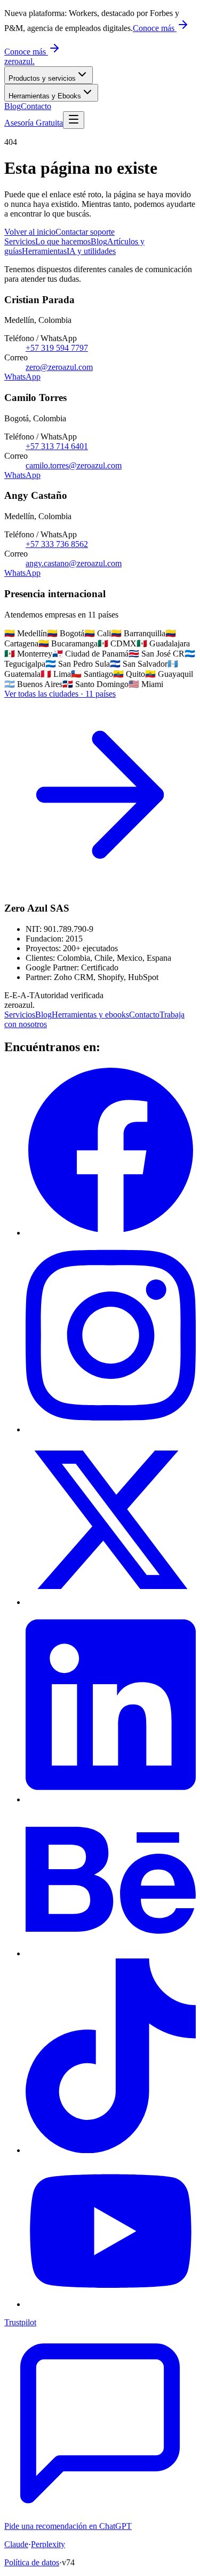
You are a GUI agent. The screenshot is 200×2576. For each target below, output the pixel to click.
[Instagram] (111, 1429)
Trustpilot (20, 2322)
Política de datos (32, 2562)
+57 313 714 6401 (57, 446)
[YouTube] (111, 2304)
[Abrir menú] (74, 120)
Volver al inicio (30, 232)
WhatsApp (22, 377)
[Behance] (111, 1953)
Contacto (36, 106)
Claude (16, 2544)
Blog (13, 106)
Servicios (20, 1015)
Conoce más (155, 28)
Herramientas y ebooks (90, 1015)
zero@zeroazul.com (59, 367)
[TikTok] (111, 2150)
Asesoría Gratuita (34, 123)
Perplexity (48, 2544)
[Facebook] (111, 1233)
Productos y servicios (42, 78)
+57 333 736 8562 (57, 544)
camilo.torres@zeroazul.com (74, 465)
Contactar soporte (85, 232)
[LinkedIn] (111, 1799)
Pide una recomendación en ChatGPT (68, 2526)
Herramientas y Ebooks (45, 96)
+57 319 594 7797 (57, 348)
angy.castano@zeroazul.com (74, 563)
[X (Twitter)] (111, 1602)
